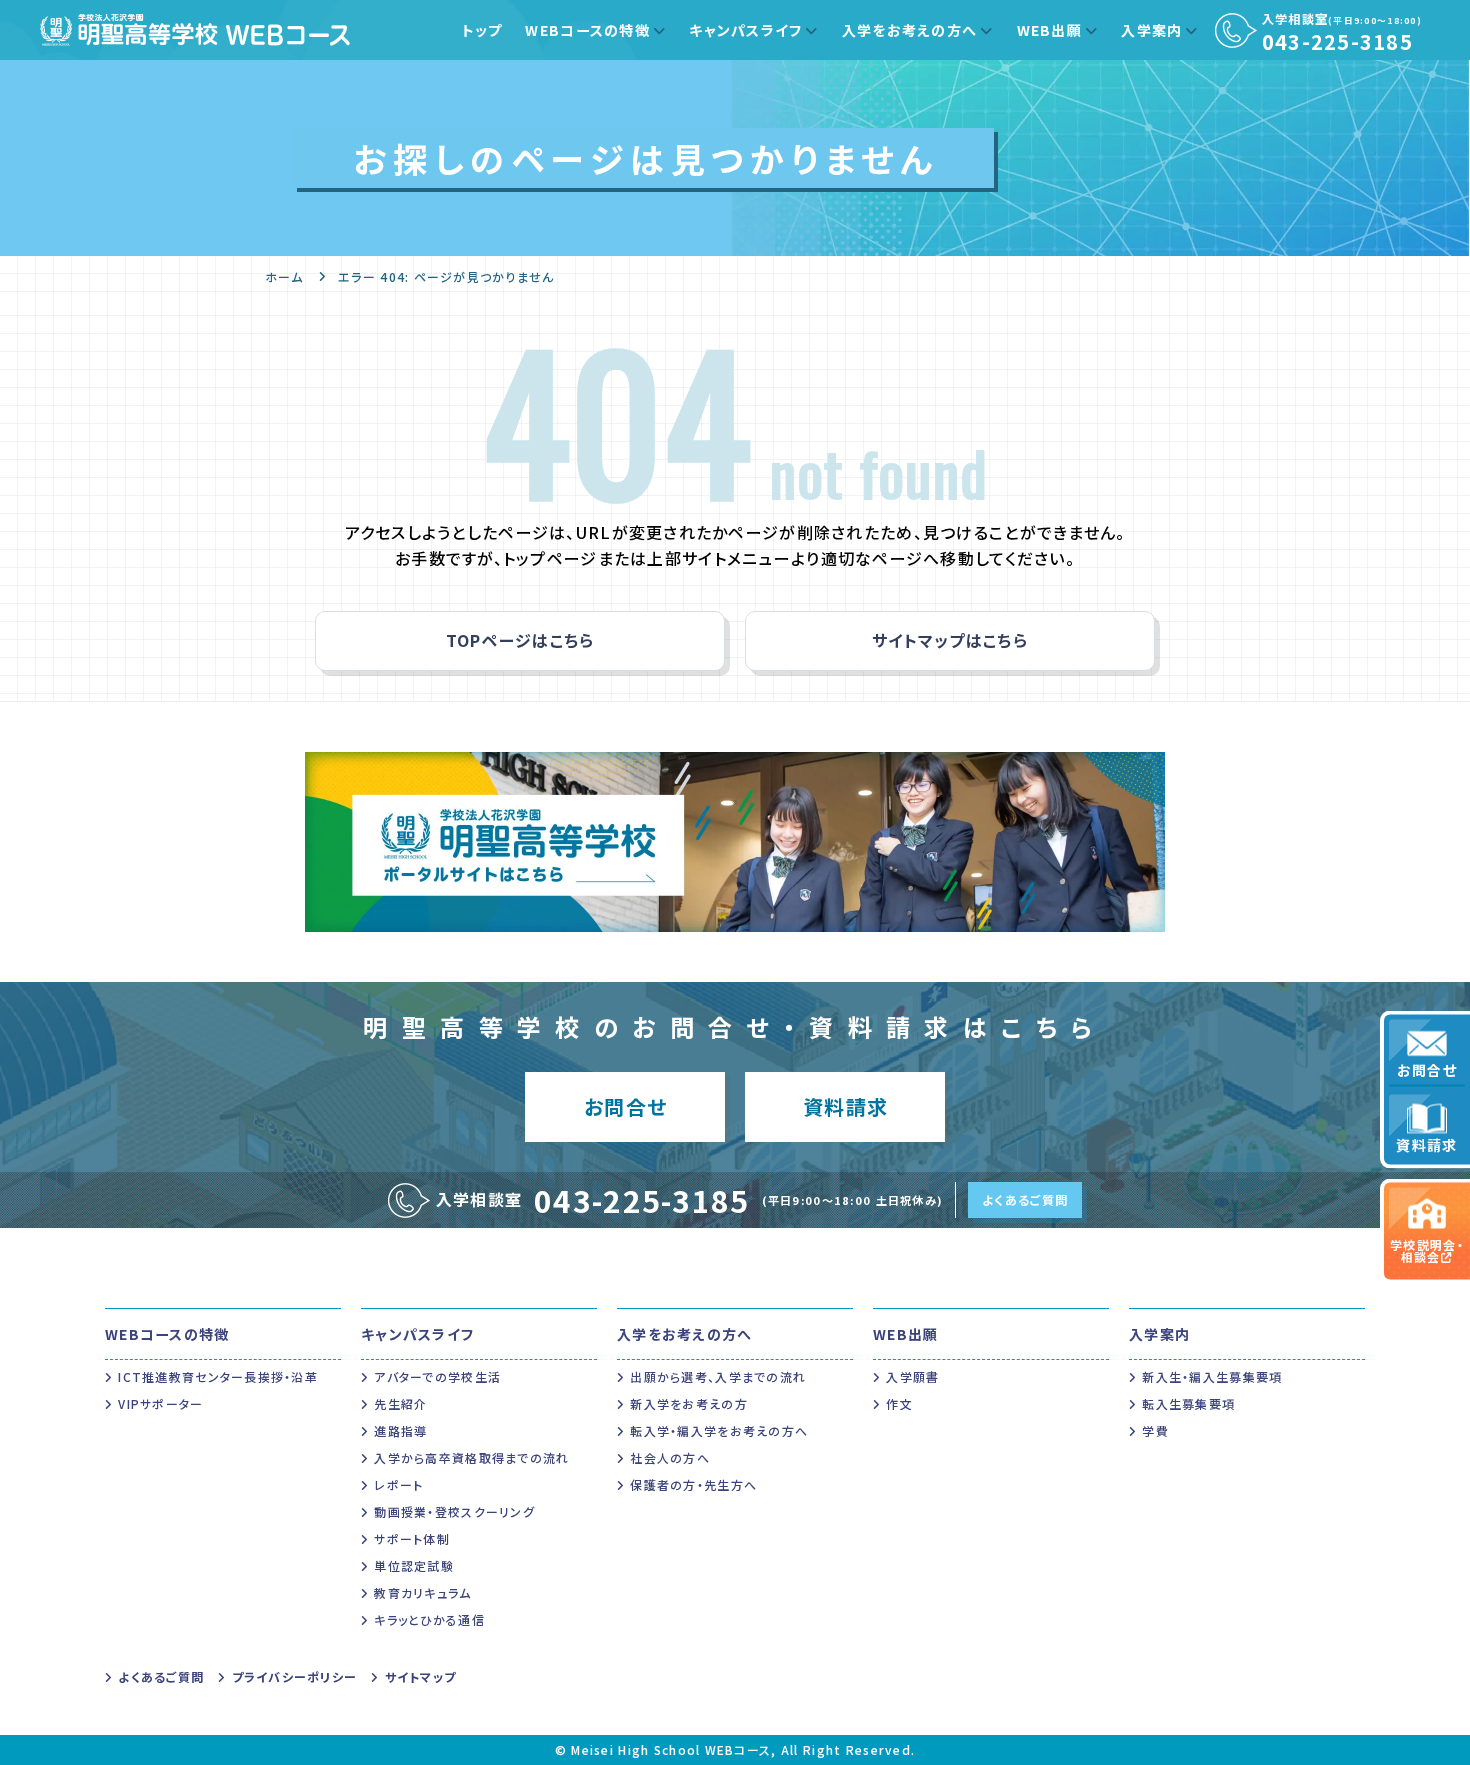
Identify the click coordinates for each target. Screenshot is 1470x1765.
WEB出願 (1049, 30)
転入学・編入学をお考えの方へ (719, 1430)
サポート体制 (412, 1538)
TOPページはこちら (520, 640)
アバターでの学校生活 (437, 1376)
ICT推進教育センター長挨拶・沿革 (218, 1376)
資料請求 (1426, 1144)
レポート (398, 1484)
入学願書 (912, 1376)
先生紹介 (400, 1403)
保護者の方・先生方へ (693, 1484)
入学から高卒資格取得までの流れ (471, 1457)
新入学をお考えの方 (689, 1403)
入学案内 (1151, 30)
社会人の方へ (670, 1457)
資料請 (845, 1106)
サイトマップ (420, 1676)
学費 (1155, 1430)
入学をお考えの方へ (910, 30)
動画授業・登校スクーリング (454, 1511)
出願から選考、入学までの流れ (718, 1376)
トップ (482, 30)
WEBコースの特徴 (587, 30)
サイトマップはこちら (950, 640)
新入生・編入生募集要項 (1212, 1376)
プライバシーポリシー (294, 1676)
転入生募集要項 (1188, 1403)
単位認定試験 (414, 1565)
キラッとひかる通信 (429, 1619)
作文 (899, 1403)
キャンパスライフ (745, 30)
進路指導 (400, 1430)
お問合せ (1427, 1069)
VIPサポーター (160, 1403)
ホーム (284, 276)
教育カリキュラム (422, 1592)
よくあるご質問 (1025, 1199)
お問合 (625, 1106)
